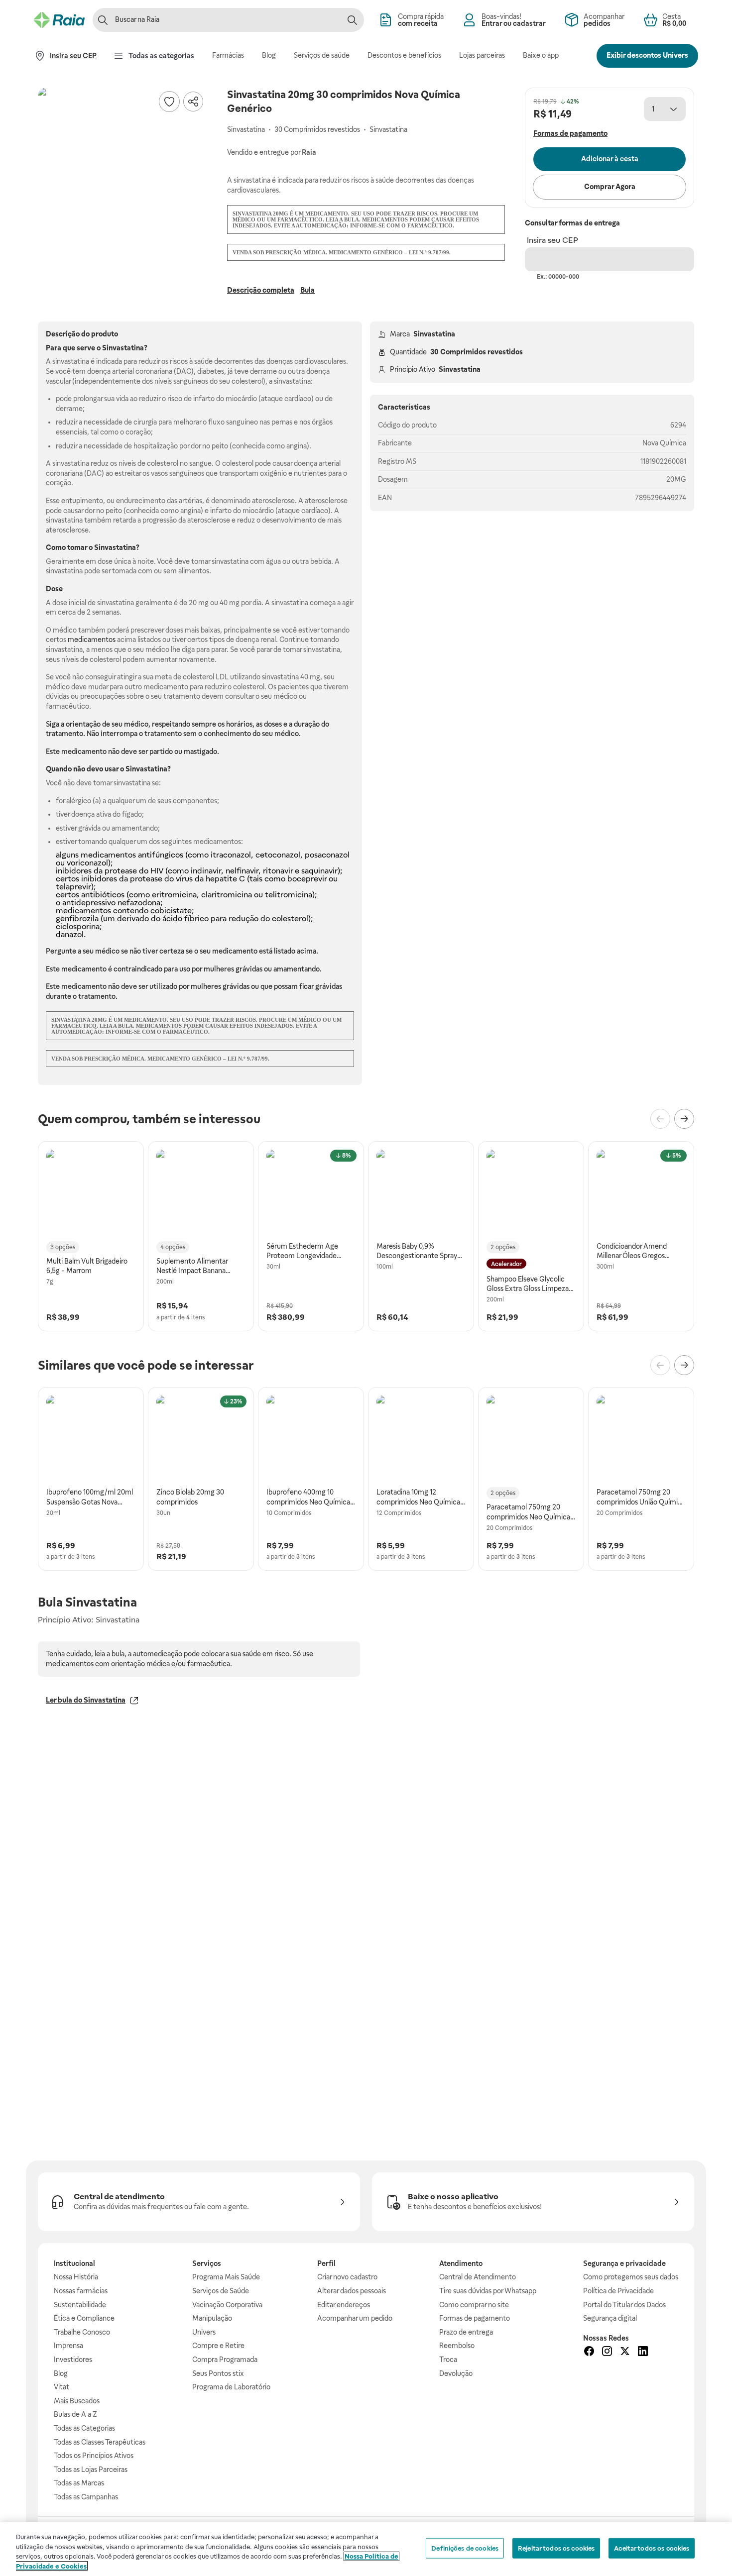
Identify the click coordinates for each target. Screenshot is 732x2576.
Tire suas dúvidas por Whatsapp (488, 2291)
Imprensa (68, 2346)
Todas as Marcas (79, 2483)
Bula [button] (307, 290)
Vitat (61, 2387)
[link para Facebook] (589, 2353)
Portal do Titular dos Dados (624, 2305)
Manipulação (212, 2318)
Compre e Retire (218, 2346)
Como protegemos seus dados (631, 2277)
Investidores (73, 2360)
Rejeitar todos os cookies (556, 2548)
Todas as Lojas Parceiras (91, 2469)
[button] (122, 172)
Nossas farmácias (81, 2291)
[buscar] (352, 20)
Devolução (456, 2373)
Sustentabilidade (80, 2305)
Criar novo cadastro (347, 2277)
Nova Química (664, 443)
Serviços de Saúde (221, 2291)
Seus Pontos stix (218, 2373)
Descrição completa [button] (261, 290)
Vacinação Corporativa (227, 2305)
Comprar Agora (610, 187)
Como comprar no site (474, 2305)
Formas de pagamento (475, 2318)
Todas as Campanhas (86, 2497)
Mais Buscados (77, 2401)
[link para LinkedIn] (643, 2353)
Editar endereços (344, 2305)
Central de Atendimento (478, 2277)
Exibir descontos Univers (647, 55)
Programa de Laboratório (231, 2387)
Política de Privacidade (618, 2291)
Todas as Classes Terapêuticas (100, 2442)
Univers (204, 2332)
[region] (366, 2549)
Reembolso (457, 2346)
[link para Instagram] (607, 2353)
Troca (448, 2360)
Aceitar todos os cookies (652, 2548)
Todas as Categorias (84, 2428)
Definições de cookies (465, 2548)
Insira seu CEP (552, 240)
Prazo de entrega (466, 2332)
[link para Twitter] (625, 2353)
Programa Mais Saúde (226, 2277)
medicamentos (92, 640)
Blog (61, 2373)
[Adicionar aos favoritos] (169, 102)
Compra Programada (225, 2360)
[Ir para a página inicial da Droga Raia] (59, 20)
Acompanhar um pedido (355, 2318)
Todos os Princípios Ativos (94, 2456)
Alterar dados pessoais (352, 2291)
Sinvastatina (434, 334)
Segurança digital (610, 2318)
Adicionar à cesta (610, 159)
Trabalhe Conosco (82, 2332)
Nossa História (76, 2277)
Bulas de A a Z (75, 2414)
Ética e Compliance (84, 2318)
